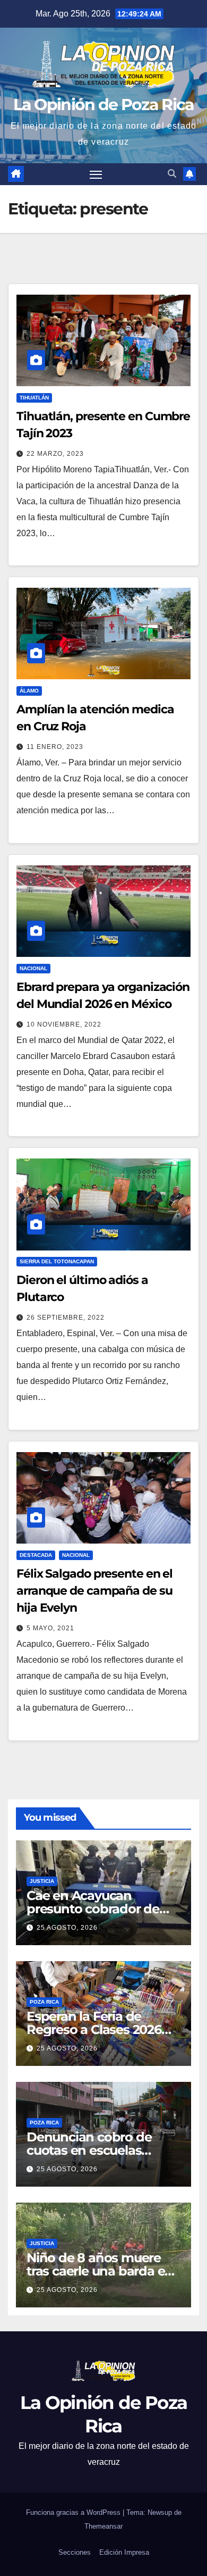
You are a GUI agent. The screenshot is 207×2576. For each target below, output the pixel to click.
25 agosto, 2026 (67, 1928)
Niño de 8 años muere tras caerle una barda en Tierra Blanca (100, 2271)
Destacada (36, 1555)
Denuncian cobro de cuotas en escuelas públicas (89, 2150)
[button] (172, 174)
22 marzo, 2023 (55, 454)
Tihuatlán (34, 398)
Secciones (75, 2552)
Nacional (33, 968)
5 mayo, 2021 (50, 1628)
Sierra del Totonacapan (57, 1261)
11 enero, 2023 (55, 747)
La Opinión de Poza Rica (104, 105)
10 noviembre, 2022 (64, 1024)
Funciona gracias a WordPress (74, 2512)
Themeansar (103, 2526)
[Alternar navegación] (96, 174)
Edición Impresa (124, 2552)
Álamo (29, 691)
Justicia (42, 1881)
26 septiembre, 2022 (66, 1318)
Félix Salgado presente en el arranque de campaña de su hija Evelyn (94, 1591)
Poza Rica (44, 2002)
